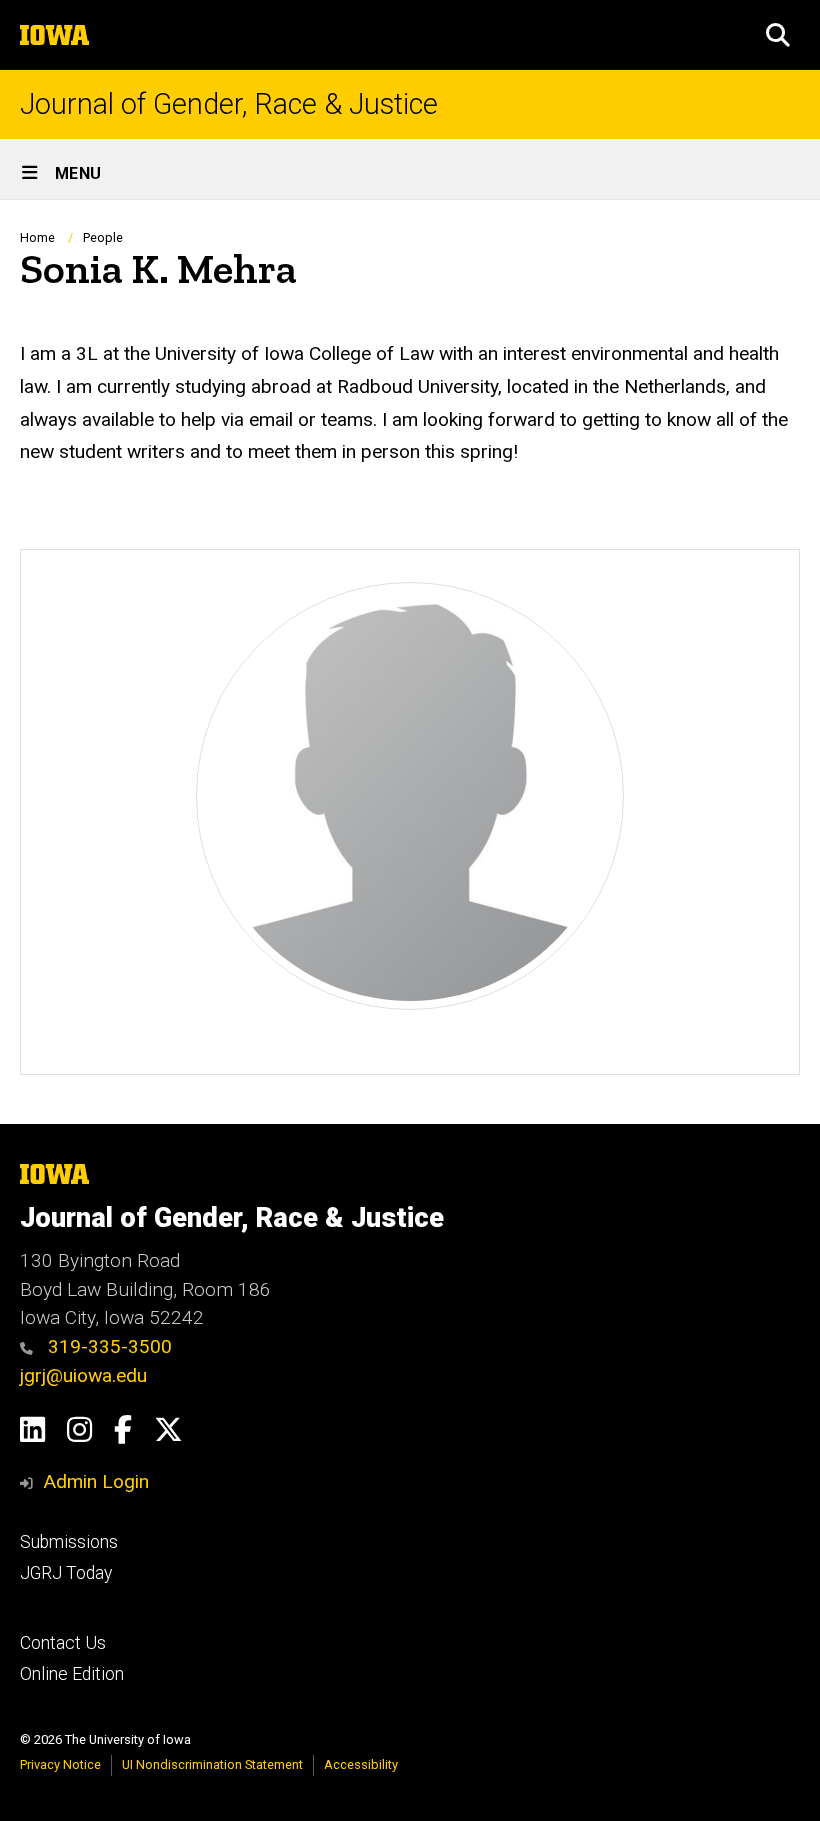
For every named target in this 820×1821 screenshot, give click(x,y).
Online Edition (72, 1674)
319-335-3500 (107, 1346)
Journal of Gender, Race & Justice (229, 104)
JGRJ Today (66, 1573)
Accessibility (361, 1764)
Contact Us (63, 1643)
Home (37, 237)
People (103, 237)
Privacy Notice (60, 1764)
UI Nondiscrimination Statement (212, 1764)
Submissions (69, 1542)
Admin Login (96, 1481)
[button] (778, 35)
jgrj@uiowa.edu (83, 1375)
